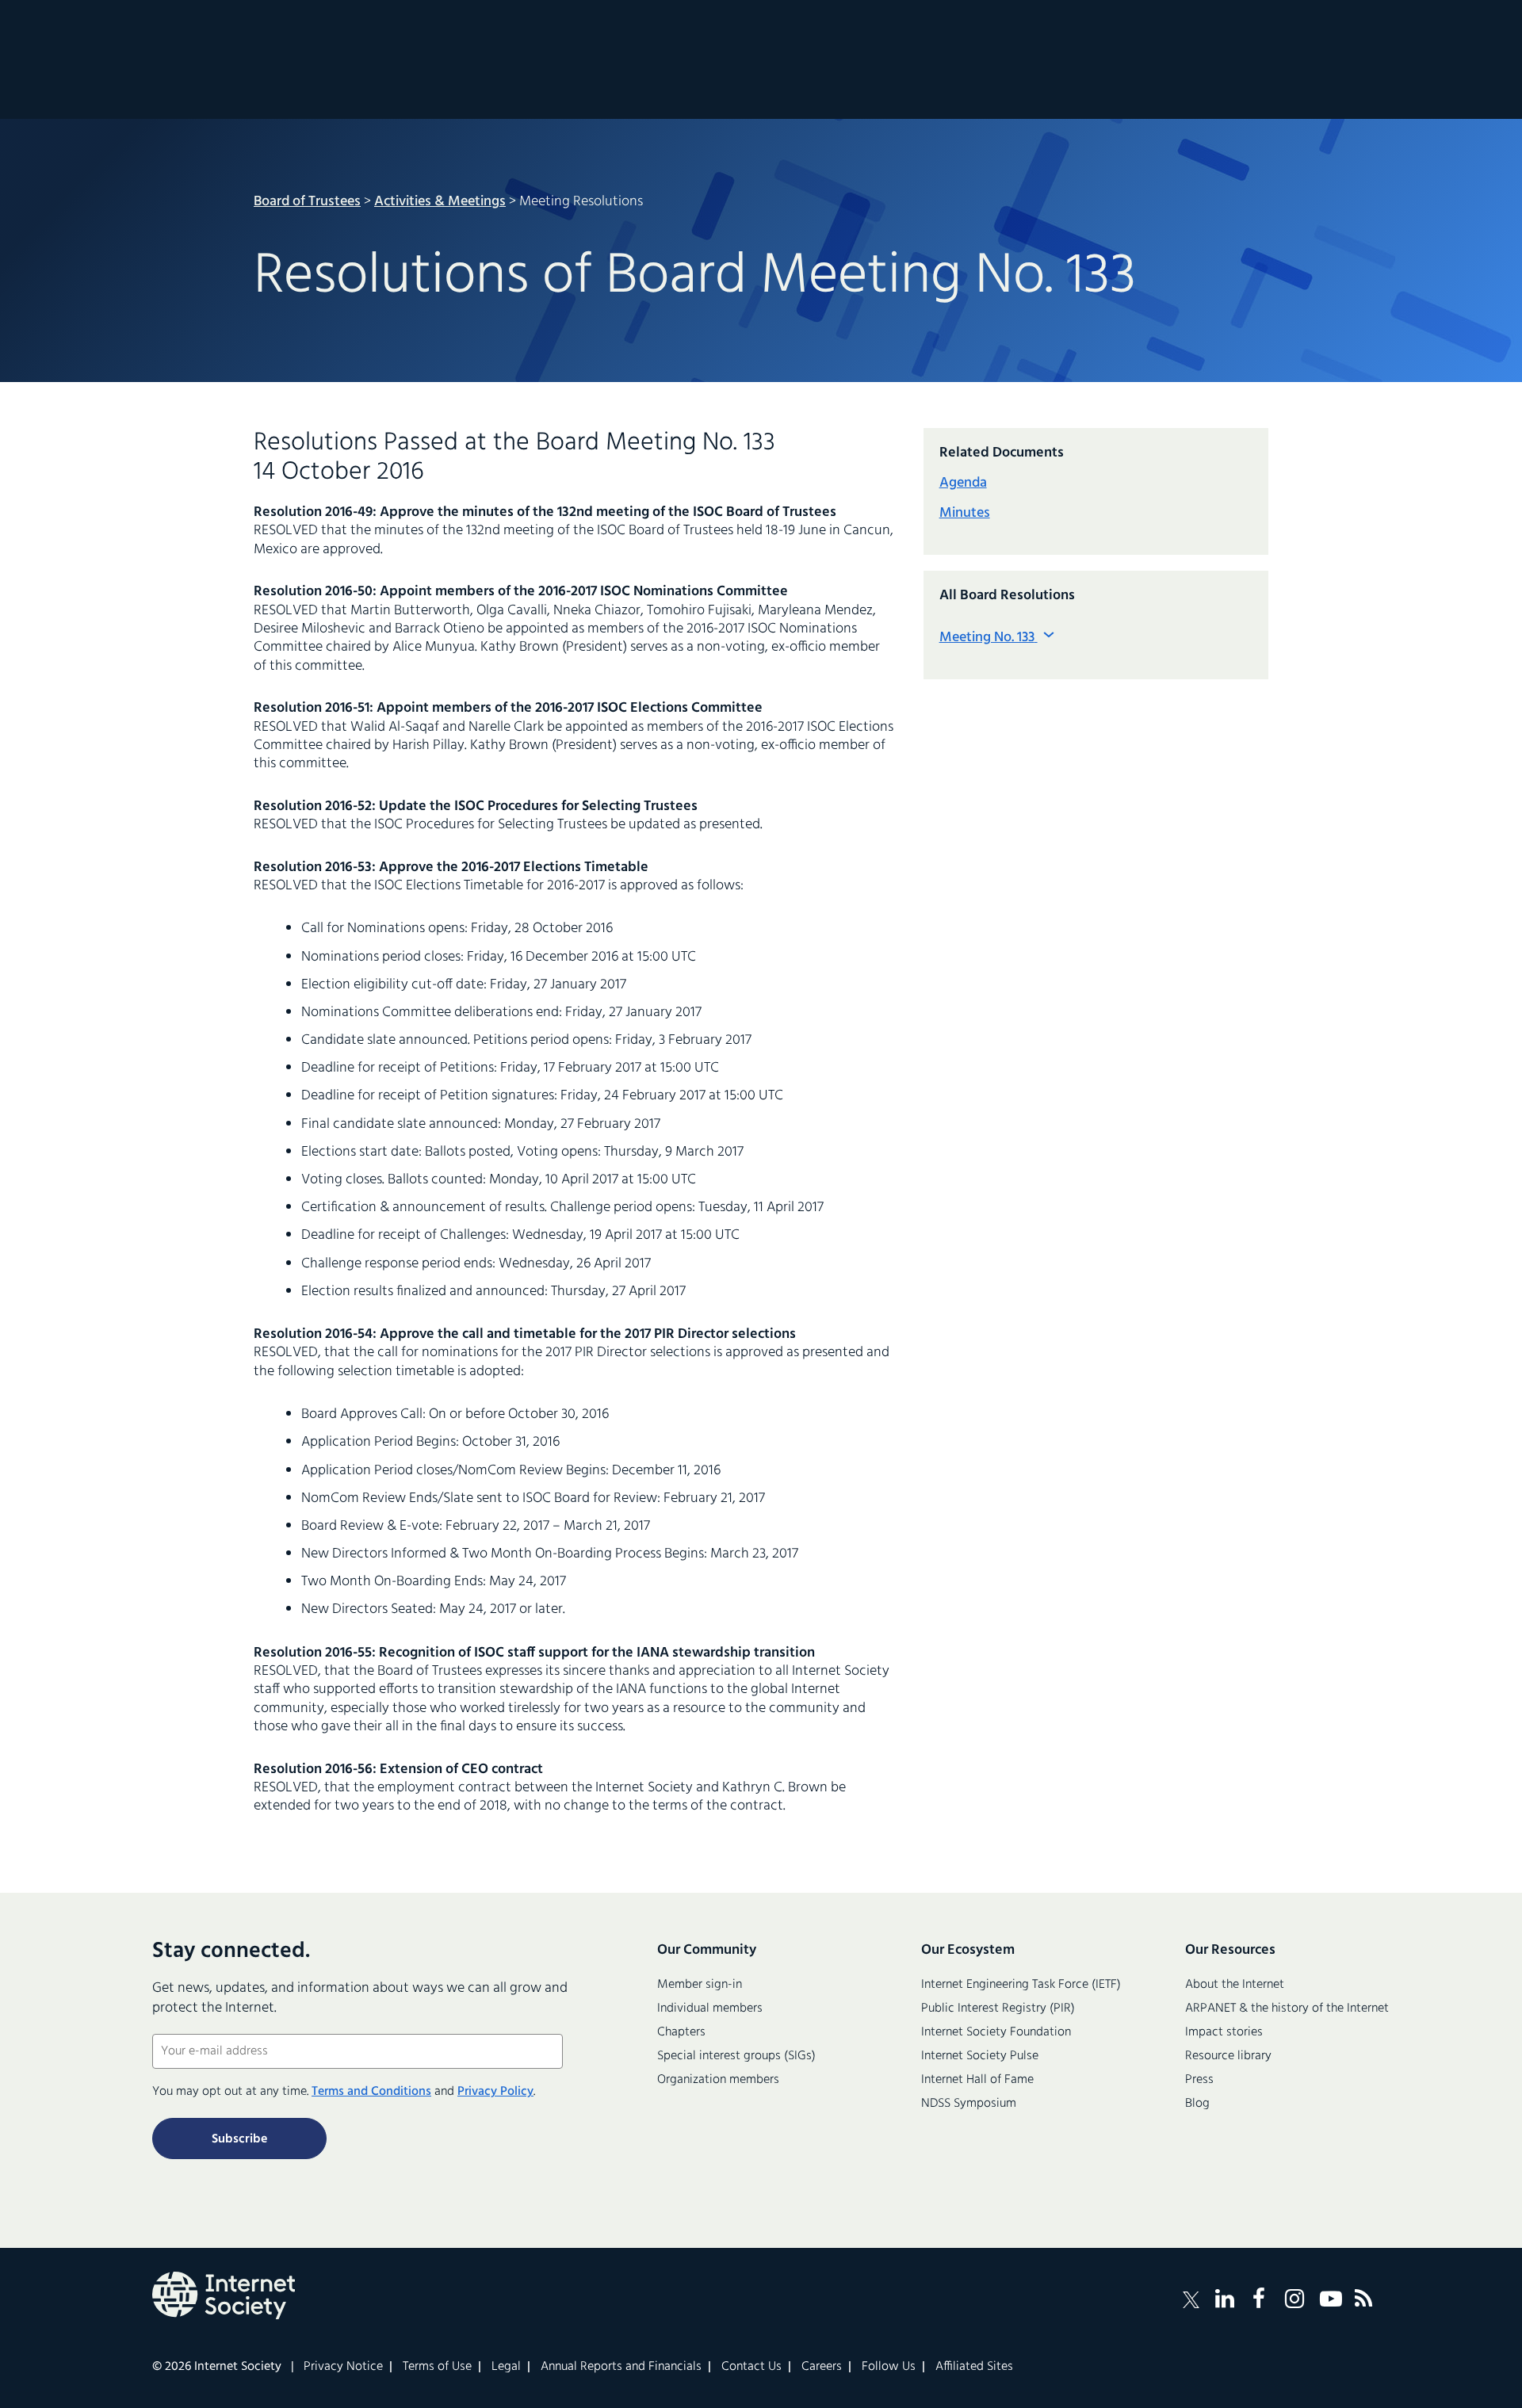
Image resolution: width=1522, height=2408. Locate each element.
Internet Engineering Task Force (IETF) (1021, 1985)
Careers (822, 2367)
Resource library (1228, 2056)
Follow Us (889, 2367)
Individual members (710, 2009)
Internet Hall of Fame (977, 2080)
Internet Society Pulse (980, 2056)
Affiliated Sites (974, 2367)
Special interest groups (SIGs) (736, 2056)
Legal (506, 2367)
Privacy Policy (495, 2092)
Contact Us (751, 2367)
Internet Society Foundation (996, 2032)
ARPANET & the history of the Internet (1287, 2009)
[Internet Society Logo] (224, 2295)
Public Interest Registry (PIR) (998, 2009)
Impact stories (1224, 2032)
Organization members (718, 2080)
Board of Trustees (307, 202)
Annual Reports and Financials (621, 2367)
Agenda (963, 483)
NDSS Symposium (969, 2104)
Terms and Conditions (371, 2092)
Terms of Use (437, 2367)
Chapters (681, 2032)
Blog (1197, 2104)
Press (1199, 2080)
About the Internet (1235, 1985)
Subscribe (239, 2139)
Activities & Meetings (440, 202)
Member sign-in (700, 1985)
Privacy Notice (343, 2367)
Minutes (965, 513)
